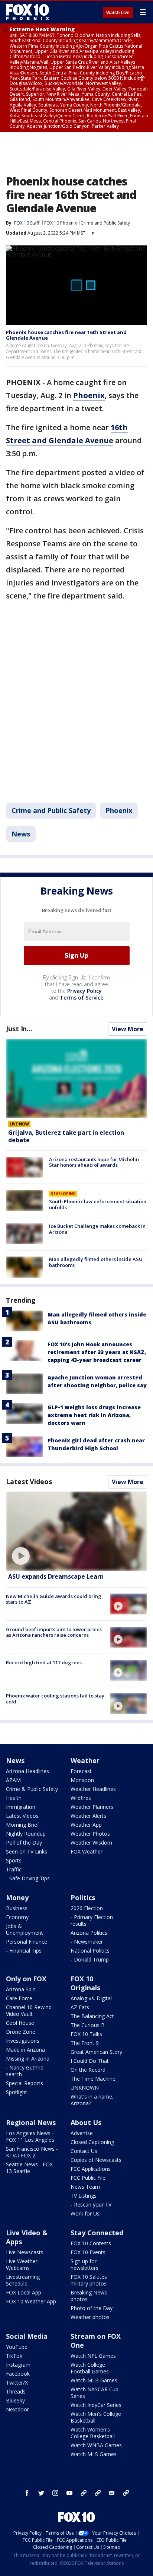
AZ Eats (80, 2007)
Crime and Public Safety (105, 223)
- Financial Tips (24, 1951)
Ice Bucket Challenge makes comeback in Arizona (97, 1229)
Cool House (20, 2023)
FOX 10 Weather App (31, 2301)
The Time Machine (93, 2079)
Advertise (82, 2133)
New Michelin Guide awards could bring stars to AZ (54, 1599)
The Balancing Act (92, 2016)
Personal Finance (27, 1942)
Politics (83, 1897)
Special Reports (25, 2083)
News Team (85, 2187)
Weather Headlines (93, 1789)
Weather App (86, 1825)
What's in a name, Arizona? (92, 2100)
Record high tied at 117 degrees (44, 1662)
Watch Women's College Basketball (93, 2433)
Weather (85, 1760)
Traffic (14, 1869)
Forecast (81, 1771)
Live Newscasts (25, 2252)
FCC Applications (91, 2169)
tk (84, 2493)
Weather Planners (92, 1807)
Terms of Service (82, 998)
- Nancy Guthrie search (25, 2071)
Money (17, 1897)
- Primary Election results (92, 1920)
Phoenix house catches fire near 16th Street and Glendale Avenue (66, 335)
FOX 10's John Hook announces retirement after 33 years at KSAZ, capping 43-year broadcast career (97, 1352)
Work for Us (85, 2213)
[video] (76, 1531)
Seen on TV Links (27, 1851)
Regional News (31, 2122)
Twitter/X (17, 2383)
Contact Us (84, 2151)
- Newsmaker (87, 1942)
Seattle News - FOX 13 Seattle (29, 2168)
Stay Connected (97, 2233)
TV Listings (84, 2196)
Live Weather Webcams (22, 2264)
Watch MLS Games (94, 2454)
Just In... (19, 1029)
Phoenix (119, 810)
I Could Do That (90, 2061)
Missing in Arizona (28, 2059)
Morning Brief (22, 1825)
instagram (55, 2493)
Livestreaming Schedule (23, 2280)
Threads (16, 2391)
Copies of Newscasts (96, 2160)
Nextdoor (17, 2409)
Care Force (19, 1998)
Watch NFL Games (93, 2356)
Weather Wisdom (91, 1843)
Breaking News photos (89, 2296)
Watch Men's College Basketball (96, 2417)
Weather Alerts (88, 1816)
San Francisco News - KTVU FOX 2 (32, 2152)
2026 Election (87, 1908)
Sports (14, 1860)
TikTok (14, 2356)
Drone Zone (21, 2032)
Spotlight (17, 2092)
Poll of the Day (24, 1843)
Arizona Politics (89, 1933)
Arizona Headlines (27, 1771)
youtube (69, 2493)
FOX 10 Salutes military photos (89, 2280)
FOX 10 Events (88, 2252)
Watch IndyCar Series (96, 2405)
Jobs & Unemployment (25, 1929)
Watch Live (118, 13)
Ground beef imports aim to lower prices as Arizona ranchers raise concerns (54, 1632)
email (112, 2493)
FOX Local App (24, 2292)
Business (17, 1908)
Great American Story (96, 2052)
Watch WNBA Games (96, 2445)
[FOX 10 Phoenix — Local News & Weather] (27, 12)
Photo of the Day (92, 2308)
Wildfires (81, 1798)
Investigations (23, 2041)
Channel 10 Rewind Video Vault (29, 2010)
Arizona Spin (21, 1989)
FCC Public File (88, 2178)
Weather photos (90, 2317)
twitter (41, 2493)
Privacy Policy (84, 991)
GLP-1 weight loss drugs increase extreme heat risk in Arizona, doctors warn (94, 1415)
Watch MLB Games (94, 2380)
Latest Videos (29, 1481)
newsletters (126, 2493)
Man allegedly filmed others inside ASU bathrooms (96, 1262)
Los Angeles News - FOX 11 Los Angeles (30, 2136)
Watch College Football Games (90, 2368)
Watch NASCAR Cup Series (95, 2393)
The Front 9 (85, 2043)
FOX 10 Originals (85, 1983)
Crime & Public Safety (32, 1789)
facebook (27, 2493)
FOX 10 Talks (86, 2034)
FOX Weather (87, 1851)
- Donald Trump (90, 1959)
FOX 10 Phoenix (61, 223)
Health (14, 1798)
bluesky (98, 2493)
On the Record (88, 2070)
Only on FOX (26, 1979)
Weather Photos (90, 1834)
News (21, 834)
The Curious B (88, 2025)
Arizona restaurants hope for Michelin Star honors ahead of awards (94, 1162)
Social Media (27, 2336)
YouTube (17, 2347)
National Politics (90, 1951)
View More (128, 1029)
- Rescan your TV (91, 2205)
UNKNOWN (85, 2088)
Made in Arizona (25, 2050)
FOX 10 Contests (91, 2243)
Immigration (21, 1807)
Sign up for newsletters (84, 2264)
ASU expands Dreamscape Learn (56, 1576)
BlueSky (15, 2400)
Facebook (18, 2374)
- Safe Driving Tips (28, 1878)
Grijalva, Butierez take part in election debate (66, 1136)
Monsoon (82, 1780)
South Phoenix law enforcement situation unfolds (98, 1204)
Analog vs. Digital (91, 1998)
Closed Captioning (92, 2142)
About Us (86, 2122)
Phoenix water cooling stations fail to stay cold (55, 1699)
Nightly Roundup (26, 1834)
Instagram (18, 2365)
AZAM (13, 1780)
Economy (17, 1917)
